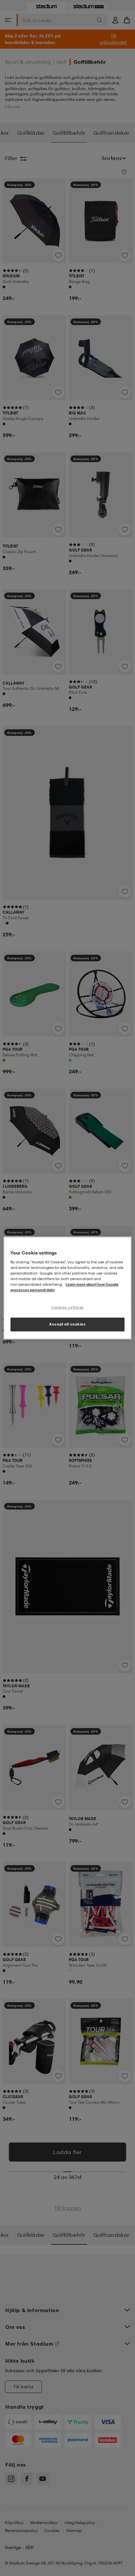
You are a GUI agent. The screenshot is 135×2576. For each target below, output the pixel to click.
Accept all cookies (67, 1324)
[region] (67, 1288)
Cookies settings (67, 1307)
